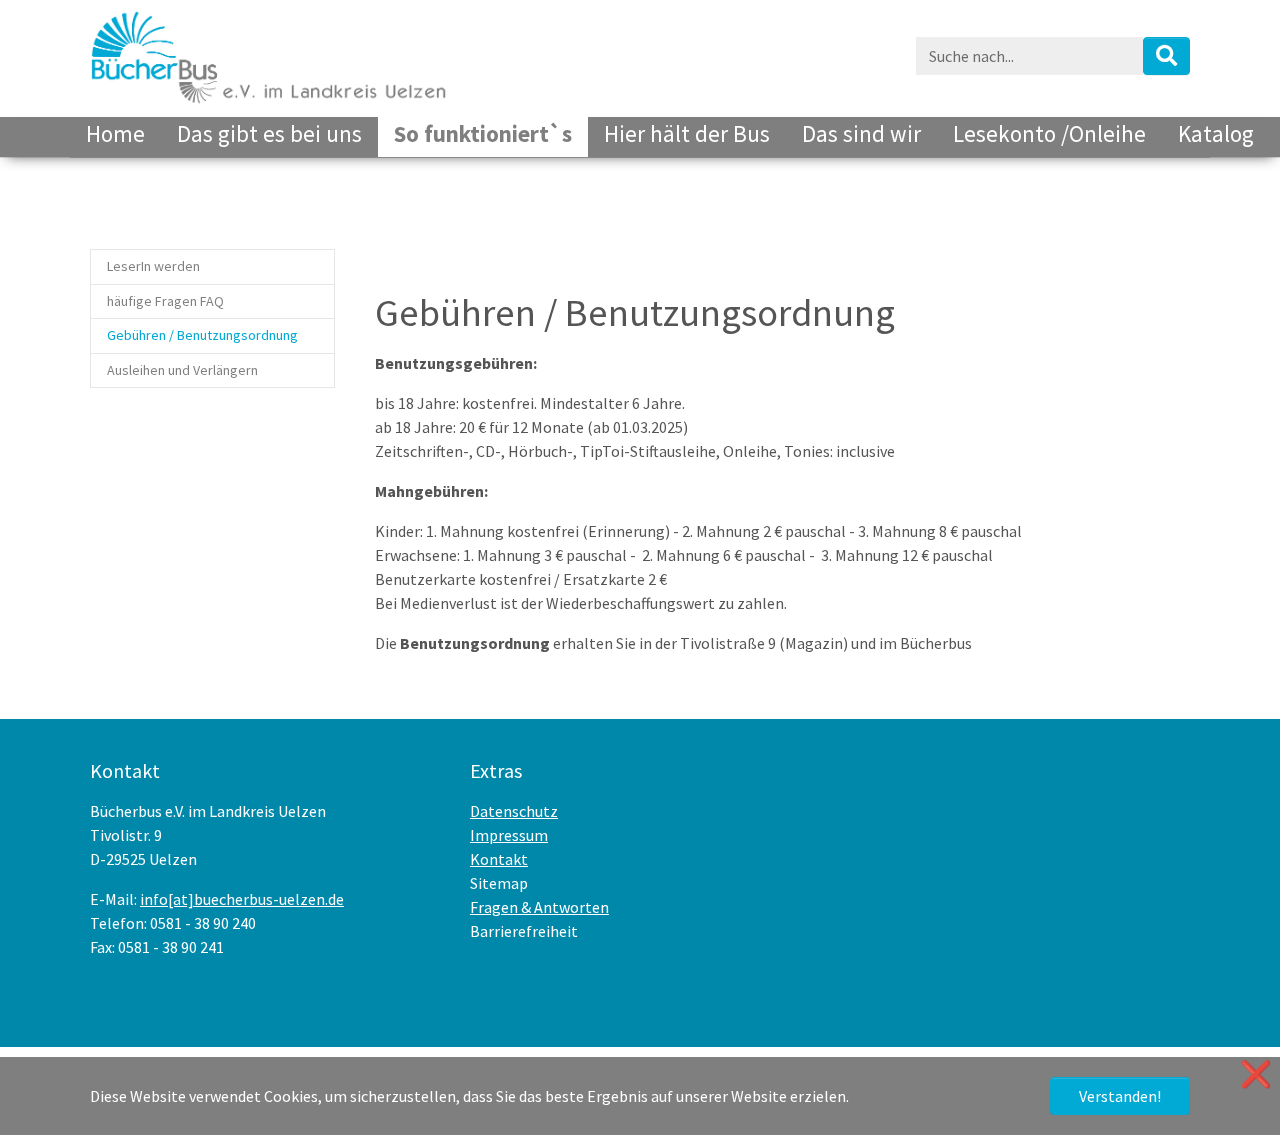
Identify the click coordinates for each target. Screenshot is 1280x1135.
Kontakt (499, 859)
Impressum (509, 835)
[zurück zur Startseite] (268, 55)
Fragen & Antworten (539, 907)
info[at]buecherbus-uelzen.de (242, 899)
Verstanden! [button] (1120, 1096)
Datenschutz (514, 811)
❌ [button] (1256, 1074)
